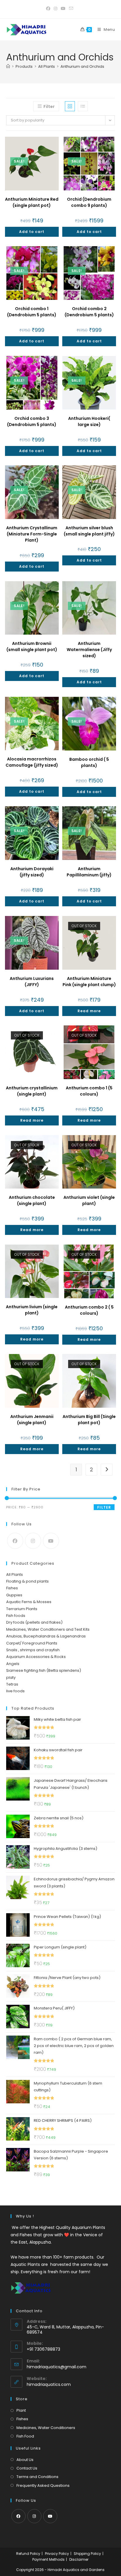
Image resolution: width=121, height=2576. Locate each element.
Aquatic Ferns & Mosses (29, 1602)
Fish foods (16, 1616)
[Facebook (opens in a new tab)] (49, 9)
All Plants (15, 1574)
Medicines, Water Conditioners (46, 2428)
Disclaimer (79, 2559)
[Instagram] (33, 1541)
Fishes (12, 1588)
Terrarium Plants (22, 1609)
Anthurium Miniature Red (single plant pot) (32, 202)
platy (11, 1677)
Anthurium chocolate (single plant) (32, 1200)
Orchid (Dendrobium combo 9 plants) (89, 202)
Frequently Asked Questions (43, 2485)
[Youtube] (51, 1541)
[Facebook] (15, 1541)
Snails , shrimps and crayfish (33, 1650)
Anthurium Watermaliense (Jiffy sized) (89, 650)
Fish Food (25, 2436)
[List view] (83, 106)
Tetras (12, 1684)
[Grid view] (70, 106)
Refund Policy (28, 2554)
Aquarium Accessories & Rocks (36, 1657)
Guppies (14, 1595)
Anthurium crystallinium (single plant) (32, 1091)
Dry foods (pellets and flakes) (34, 1622)
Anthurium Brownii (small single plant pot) (32, 646)
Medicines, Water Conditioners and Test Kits (48, 1629)
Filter (104, 1507)
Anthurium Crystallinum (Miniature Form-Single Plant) (32, 534)
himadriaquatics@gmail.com (57, 2367)
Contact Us (27, 2468)
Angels (13, 1664)
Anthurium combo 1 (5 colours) (89, 1091)
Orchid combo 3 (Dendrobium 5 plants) (32, 421)
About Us (25, 2460)
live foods (15, 1691)
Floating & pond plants (27, 1581)
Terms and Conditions (37, 2477)
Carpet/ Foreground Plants (32, 1643)
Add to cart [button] (32, 232)
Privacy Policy (57, 2554)
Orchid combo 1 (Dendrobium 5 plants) (32, 312)
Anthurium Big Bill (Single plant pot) (89, 1420)
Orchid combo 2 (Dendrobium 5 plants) (89, 312)
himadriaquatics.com (49, 2384)
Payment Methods (48, 2559)
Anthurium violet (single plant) (89, 1200)
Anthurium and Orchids (82, 66)
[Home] (8, 66)
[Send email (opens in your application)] (71, 9)
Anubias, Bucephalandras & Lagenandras (46, 1636)
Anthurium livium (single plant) (32, 1310)
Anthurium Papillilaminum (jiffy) (89, 872)
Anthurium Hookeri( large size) (89, 421)
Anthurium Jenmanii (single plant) (32, 1420)
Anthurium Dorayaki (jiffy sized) (32, 872)
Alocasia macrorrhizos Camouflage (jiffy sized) (32, 762)
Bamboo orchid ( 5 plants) (89, 762)
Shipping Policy (87, 2554)
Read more (89, 1011)
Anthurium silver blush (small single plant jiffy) (89, 531)
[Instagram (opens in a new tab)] (56, 9)
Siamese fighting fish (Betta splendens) (44, 1670)
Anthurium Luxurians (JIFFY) (32, 982)
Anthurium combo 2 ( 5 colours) (89, 1310)
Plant (21, 2410)
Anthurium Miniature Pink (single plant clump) (89, 982)
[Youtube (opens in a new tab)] (63, 9)
